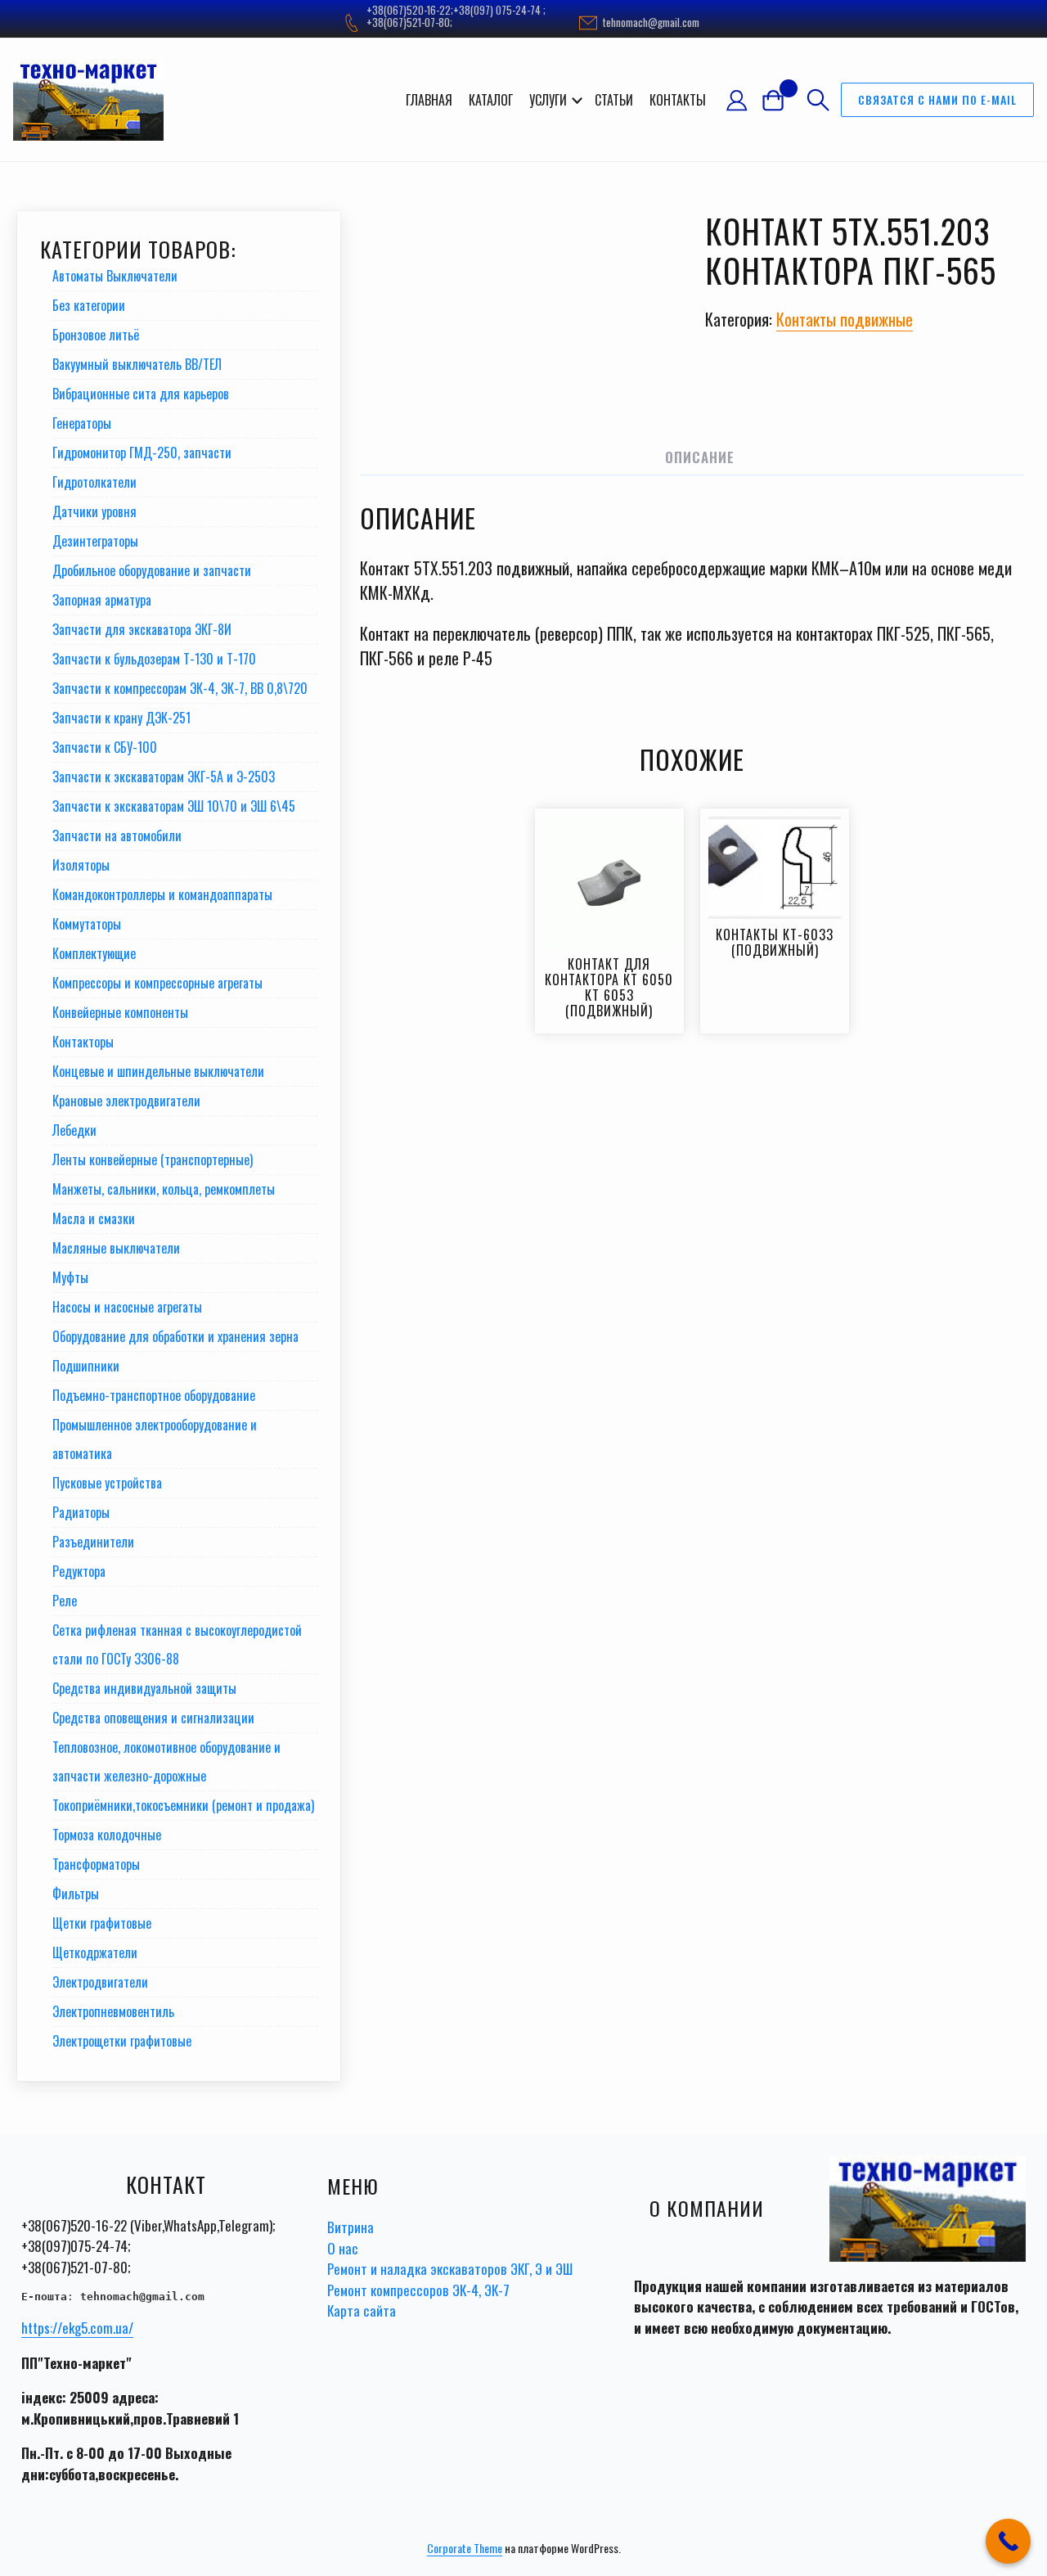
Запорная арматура (102, 600)
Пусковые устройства (107, 1483)
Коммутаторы (87, 924)
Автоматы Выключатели (115, 276)
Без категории (89, 305)
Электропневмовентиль (113, 2011)
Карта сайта (362, 2310)
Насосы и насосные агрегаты (127, 1307)
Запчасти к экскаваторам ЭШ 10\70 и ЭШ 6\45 (174, 806)
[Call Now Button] (1008, 2541)
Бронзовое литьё (96, 335)
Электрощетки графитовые (122, 2041)
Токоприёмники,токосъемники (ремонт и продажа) (183, 1805)
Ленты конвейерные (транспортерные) (153, 1160)
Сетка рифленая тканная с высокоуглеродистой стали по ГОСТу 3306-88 (177, 1644)
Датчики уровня (94, 511)
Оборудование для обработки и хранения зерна (175, 1336)
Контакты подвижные (845, 319)
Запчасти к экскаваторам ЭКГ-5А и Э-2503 (164, 777)
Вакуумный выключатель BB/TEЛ (137, 364)
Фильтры (76, 1894)
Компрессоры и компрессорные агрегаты (157, 983)
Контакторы (83, 1042)
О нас (343, 2248)
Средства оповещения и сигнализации (153, 1718)
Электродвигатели (100, 1982)
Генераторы (82, 423)
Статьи (614, 100)
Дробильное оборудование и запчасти (152, 570)
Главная (429, 100)
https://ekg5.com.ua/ (77, 2328)
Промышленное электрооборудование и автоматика (155, 1439)
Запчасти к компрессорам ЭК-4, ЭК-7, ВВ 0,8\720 (180, 688)
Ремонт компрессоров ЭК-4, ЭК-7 (418, 2290)
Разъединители (93, 1542)
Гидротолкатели (94, 482)
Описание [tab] (700, 457)
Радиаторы (81, 1512)
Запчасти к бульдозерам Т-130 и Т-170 (154, 659)
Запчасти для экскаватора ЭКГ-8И (142, 629)
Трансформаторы (96, 1864)
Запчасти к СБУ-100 (105, 747)
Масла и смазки (94, 1218)
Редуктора (79, 1571)
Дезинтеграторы (95, 541)
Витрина (350, 2227)
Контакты (678, 100)
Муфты (70, 1277)
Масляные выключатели (116, 1248)
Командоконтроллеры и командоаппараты (162, 894)
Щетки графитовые (102, 1923)
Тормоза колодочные (107, 1835)
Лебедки (74, 1130)
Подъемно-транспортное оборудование (154, 1395)
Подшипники (86, 1366)
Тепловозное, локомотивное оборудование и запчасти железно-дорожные (166, 1761)
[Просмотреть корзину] (780, 99)
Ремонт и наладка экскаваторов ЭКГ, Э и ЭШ (450, 2269)
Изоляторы (81, 865)
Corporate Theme (465, 2548)
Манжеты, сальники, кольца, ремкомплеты (164, 1189)
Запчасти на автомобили (117, 835)
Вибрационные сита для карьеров (141, 394)
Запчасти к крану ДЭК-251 (121, 718)
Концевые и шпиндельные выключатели (158, 1071)
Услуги (548, 100)
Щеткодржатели (95, 1952)
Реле (65, 1601)
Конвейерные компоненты (120, 1012)
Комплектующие (94, 953)
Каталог (491, 100)
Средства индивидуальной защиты (144, 1688)
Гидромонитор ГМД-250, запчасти (142, 453)
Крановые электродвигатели (126, 1101)
